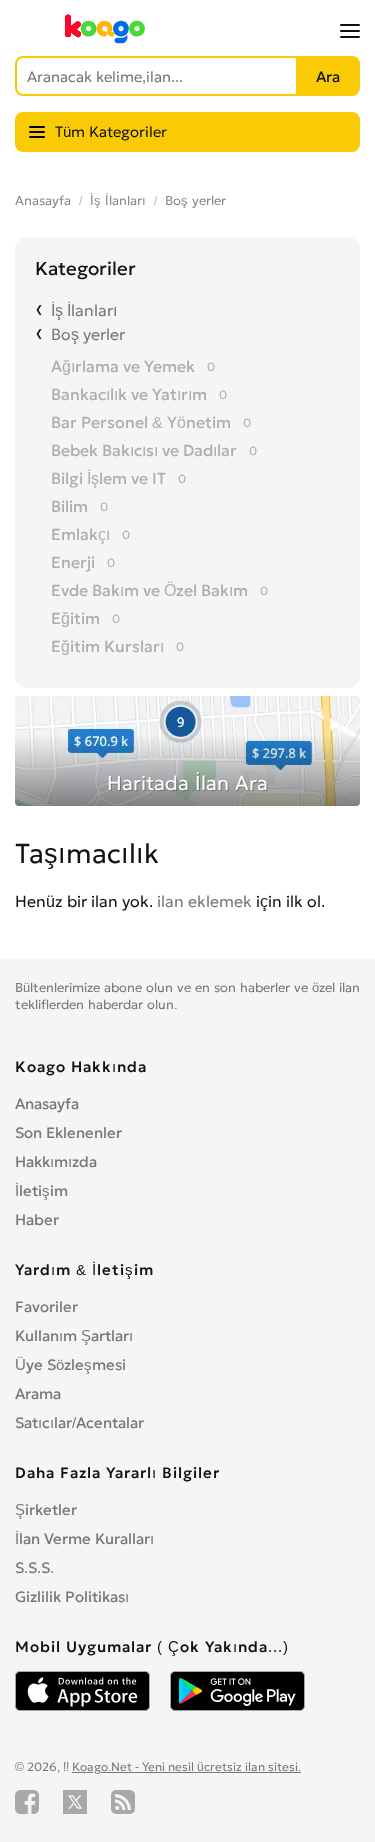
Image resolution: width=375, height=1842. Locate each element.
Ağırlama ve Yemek (123, 366)
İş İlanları (118, 200)
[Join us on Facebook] (27, 1802)
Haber (37, 1219)
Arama (38, 1393)
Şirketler (46, 1509)
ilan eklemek (204, 901)
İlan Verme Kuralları (84, 1538)
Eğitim (75, 618)
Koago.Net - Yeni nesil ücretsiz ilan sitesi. (186, 1766)
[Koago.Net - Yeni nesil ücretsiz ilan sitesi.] (105, 39)
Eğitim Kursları (107, 646)
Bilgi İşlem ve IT (108, 478)
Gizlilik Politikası (72, 1596)
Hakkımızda (56, 1161)
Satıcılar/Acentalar (79, 1422)
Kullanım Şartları (74, 1335)
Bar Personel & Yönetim (141, 422)
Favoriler (46, 1306)
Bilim (69, 506)
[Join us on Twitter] (75, 1802)
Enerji (73, 562)
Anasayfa (43, 200)
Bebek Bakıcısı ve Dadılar (144, 450)
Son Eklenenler (68, 1132)
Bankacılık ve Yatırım (129, 394)
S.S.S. (34, 1567)
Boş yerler (195, 200)
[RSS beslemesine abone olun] (123, 1802)
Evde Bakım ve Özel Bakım (149, 590)
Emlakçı (80, 534)
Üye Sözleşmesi (70, 1364)
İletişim (41, 1190)
